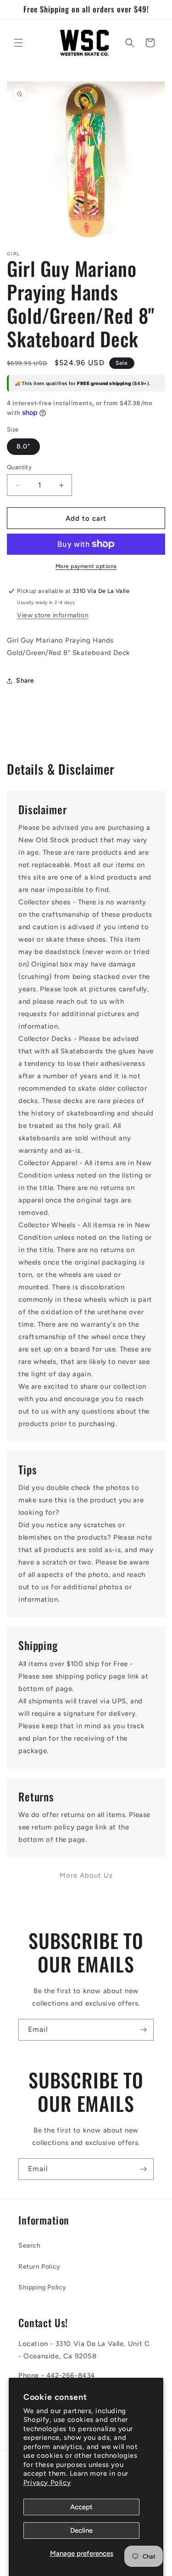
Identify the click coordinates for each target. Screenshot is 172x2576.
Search (30, 2245)
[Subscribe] (143, 2030)
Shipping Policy (42, 2287)
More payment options (86, 566)
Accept (81, 2507)
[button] (18, 43)
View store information (53, 615)
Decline (81, 2530)
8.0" (23, 446)
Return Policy (39, 2267)
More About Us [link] (86, 1875)
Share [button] (25, 681)
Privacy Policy (47, 2483)
